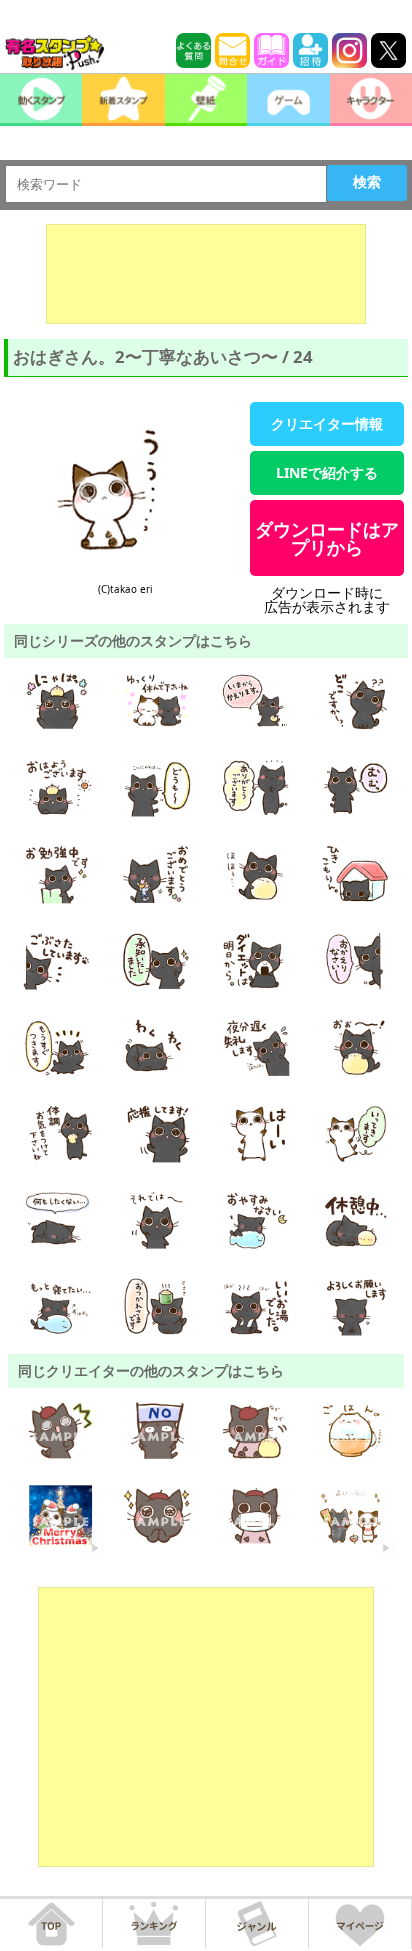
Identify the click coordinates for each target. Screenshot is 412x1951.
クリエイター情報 (327, 423)
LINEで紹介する (327, 472)
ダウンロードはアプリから (327, 538)
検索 (367, 182)
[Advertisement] (206, 274)
